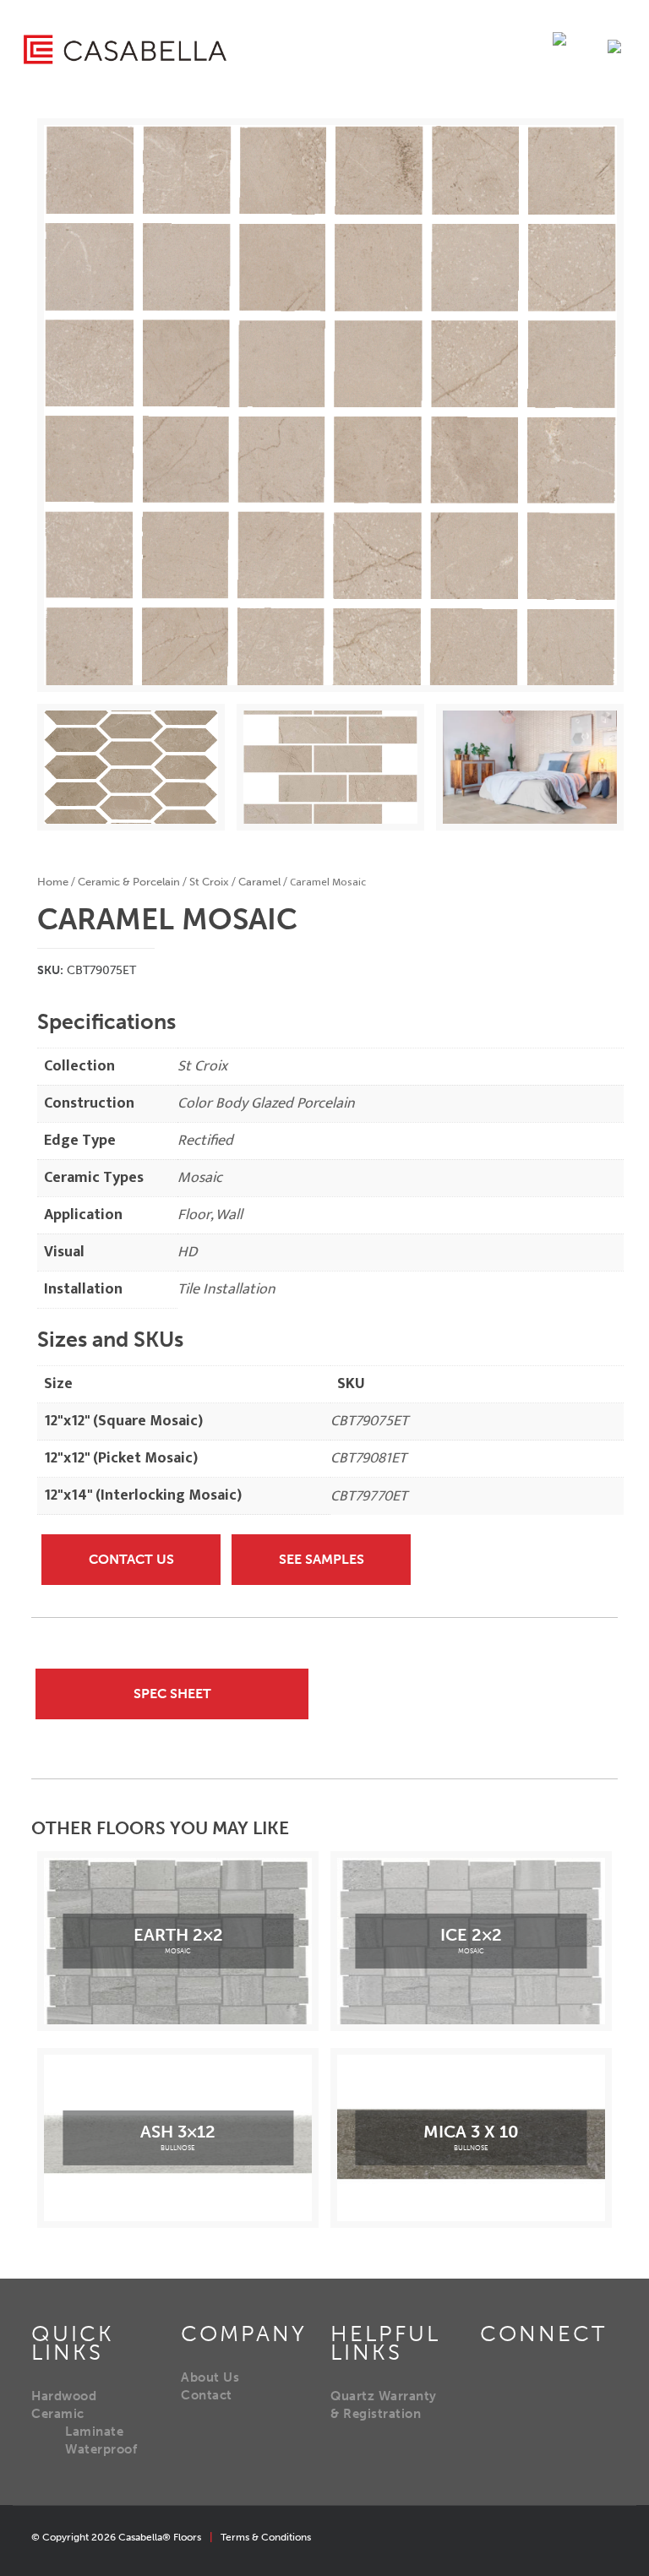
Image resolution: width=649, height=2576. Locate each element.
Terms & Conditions (266, 2537)
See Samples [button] (322, 1559)
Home (53, 882)
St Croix (209, 882)
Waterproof (101, 2449)
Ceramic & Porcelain (129, 882)
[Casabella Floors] (125, 49)
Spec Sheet (172, 1694)
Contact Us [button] (131, 1559)
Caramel (259, 882)
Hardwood (64, 2396)
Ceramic (58, 2414)
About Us (210, 2377)
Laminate (94, 2432)
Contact (207, 2395)
